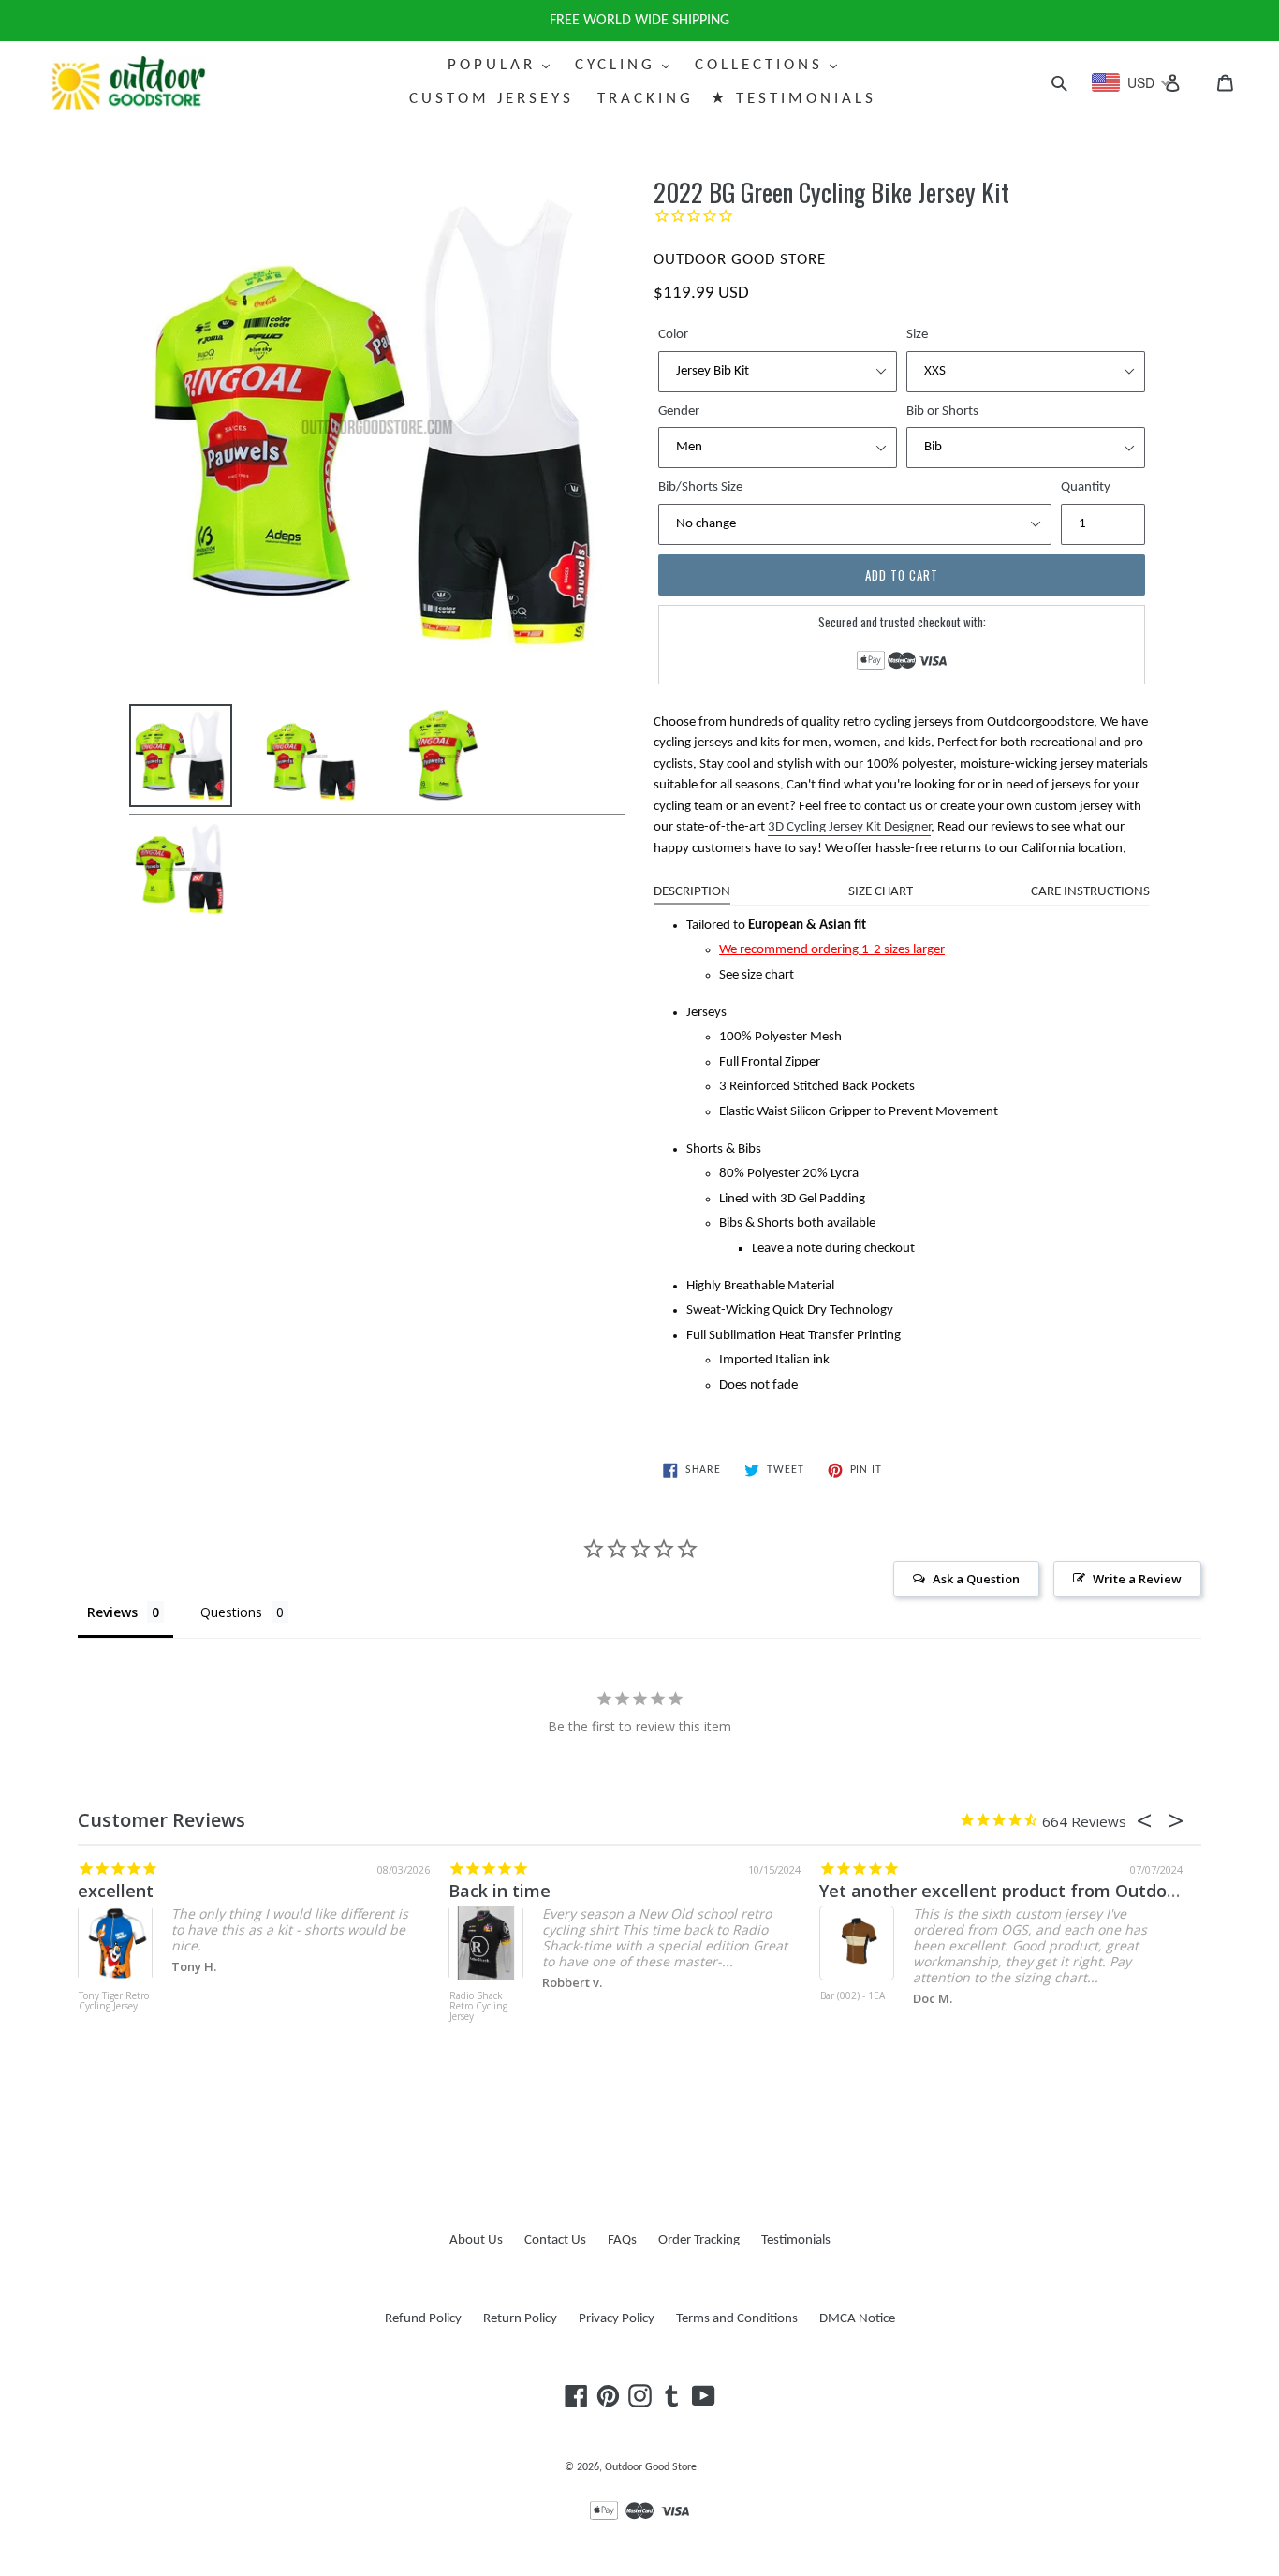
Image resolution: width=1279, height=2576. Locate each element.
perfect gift (137, 1891)
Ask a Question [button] (976, 1579)
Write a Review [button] (1137, 1579)
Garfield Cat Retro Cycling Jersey (119, 2007)
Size (917, 335)
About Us (476, 2240)
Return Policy (520, 2319)
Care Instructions (1090, 892)
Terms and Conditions (737, 2319)
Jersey (856, 1891)
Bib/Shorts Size (700, 487)
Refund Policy (423, 2319)
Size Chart (881, 892)
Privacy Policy (617, 2319)
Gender (679, 412)
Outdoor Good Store (651, 2467)
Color (673, 335)
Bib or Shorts (942, 412)
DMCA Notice (857, 2319)
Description (692, 892)
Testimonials (796, 2240)
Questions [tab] (231, 1612)
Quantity (1086, 487)
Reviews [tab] (112, 1612)
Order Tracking (699, 2240)
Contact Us (555, 2240)
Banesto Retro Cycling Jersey (861, 2002)
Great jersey (511, 1891)
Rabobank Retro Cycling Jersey (496, 2002)
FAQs (622, 2240)
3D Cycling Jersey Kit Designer (849, 827)
